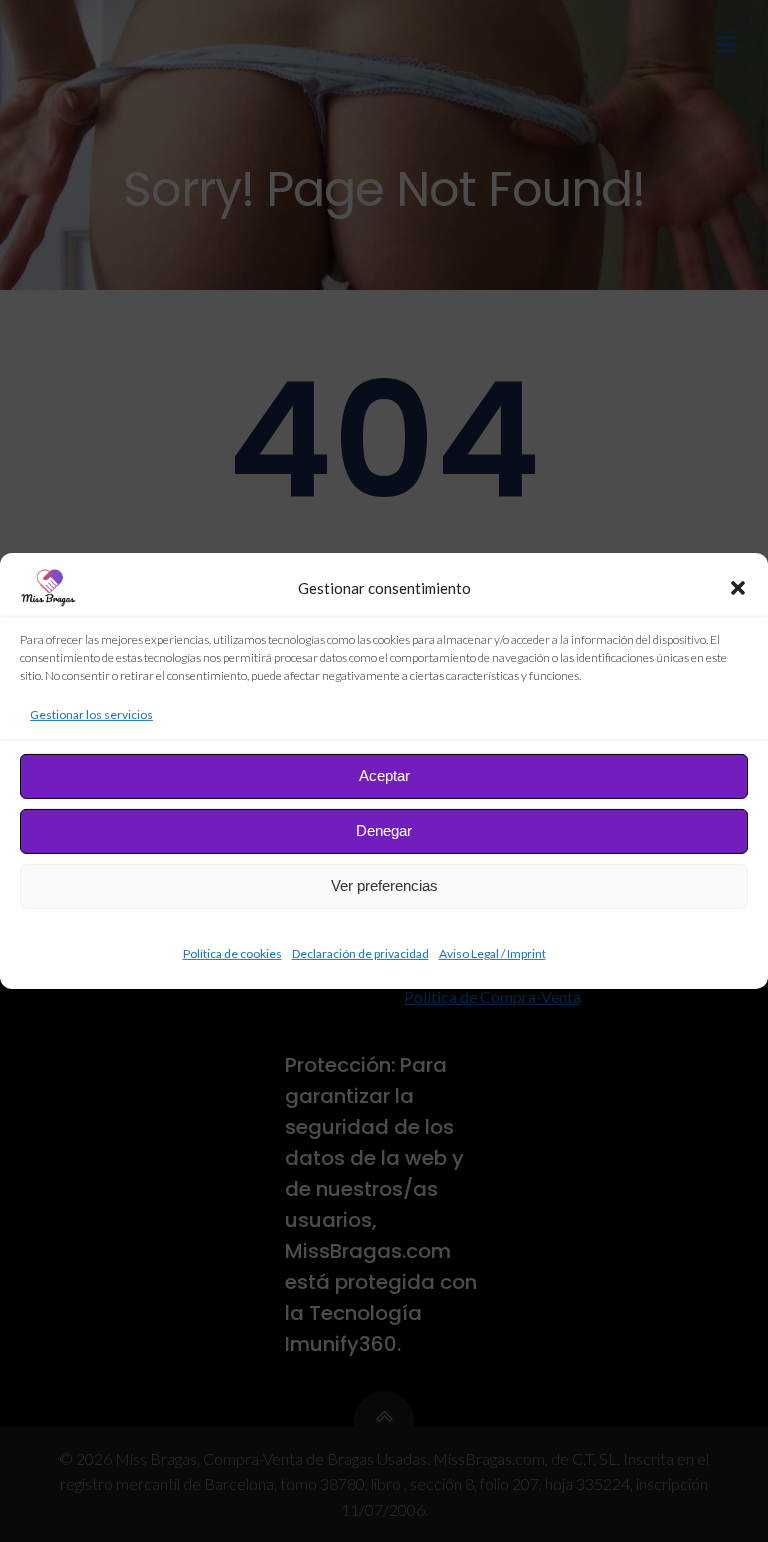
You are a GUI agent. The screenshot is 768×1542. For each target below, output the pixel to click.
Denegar (384, 830)
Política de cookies (232, 953)
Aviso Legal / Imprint (492, 953)
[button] (738, 588)
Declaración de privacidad (360, 953)
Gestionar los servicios (91, 714)
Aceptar (384, 775)
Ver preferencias (384, 885)
